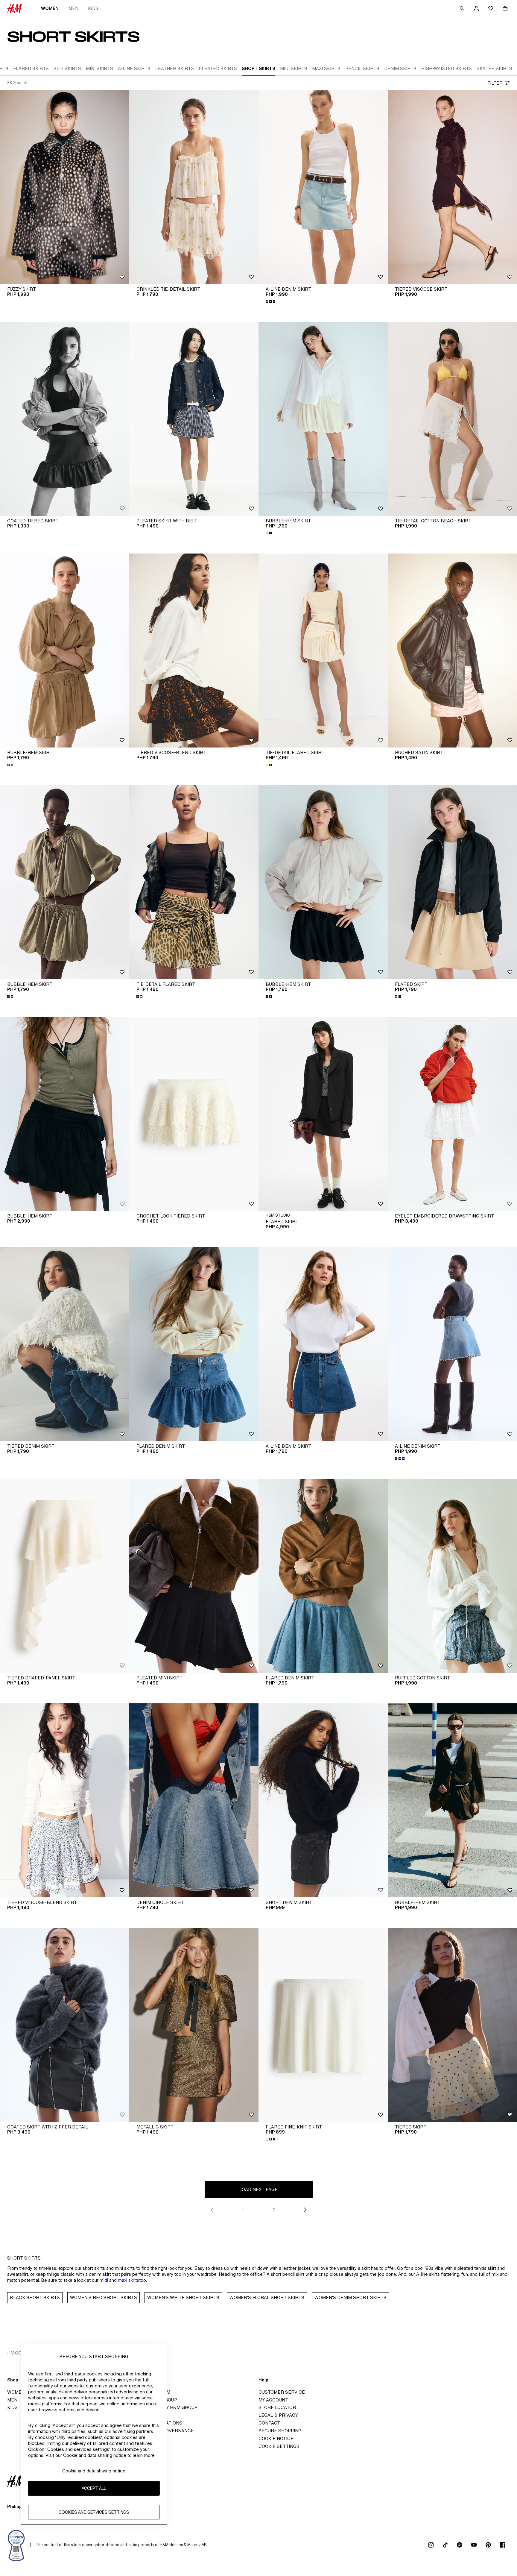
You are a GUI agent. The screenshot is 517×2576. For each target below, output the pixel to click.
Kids (93, 8)
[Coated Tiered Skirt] (65, 419)
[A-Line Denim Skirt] (323, 187)
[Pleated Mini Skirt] (194, 1576)
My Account (273, 2400)
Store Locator (277, 2407)
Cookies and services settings (94, 2512)
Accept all (94, 2488)
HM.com (16, 2353)
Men (73, 8)
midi (104, 2280)
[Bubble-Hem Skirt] (323, 419)
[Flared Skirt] (452, 882)
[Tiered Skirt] (452, 2025)
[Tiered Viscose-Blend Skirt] (194, 651)
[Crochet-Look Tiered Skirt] (194, 1114)
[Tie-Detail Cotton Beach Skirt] (452, 419)
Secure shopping (280, 2431)
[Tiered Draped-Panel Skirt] (65, 1576)
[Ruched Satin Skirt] (452, 651)
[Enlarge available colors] (271, 301)
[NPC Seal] (16, 2545)
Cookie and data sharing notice (94, 2471)
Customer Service (282, 2392)
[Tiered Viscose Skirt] (452, 187)
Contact (269, 2423)
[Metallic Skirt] (194, 2025)
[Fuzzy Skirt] (65, 187)
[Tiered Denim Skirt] (65, 1344)
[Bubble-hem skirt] (65, 1114)
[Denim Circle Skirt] (194, 1800)
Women (50, 8)
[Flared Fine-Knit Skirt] (323, 2025)
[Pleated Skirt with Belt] (194, 419)
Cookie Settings (279, 2446)
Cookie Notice (276, 2438)
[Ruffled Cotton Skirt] (452, 1576)
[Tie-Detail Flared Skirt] (323, 651)
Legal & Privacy (278, 2415)
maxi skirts (129, 2280)
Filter (495, 83)
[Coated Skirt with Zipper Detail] (65, 2025)
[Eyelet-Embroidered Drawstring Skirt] (452, 1114)
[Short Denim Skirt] (323, 1800)
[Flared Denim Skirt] (194, 1344)
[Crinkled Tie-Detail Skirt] (194, 187)
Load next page (258, 2189)
